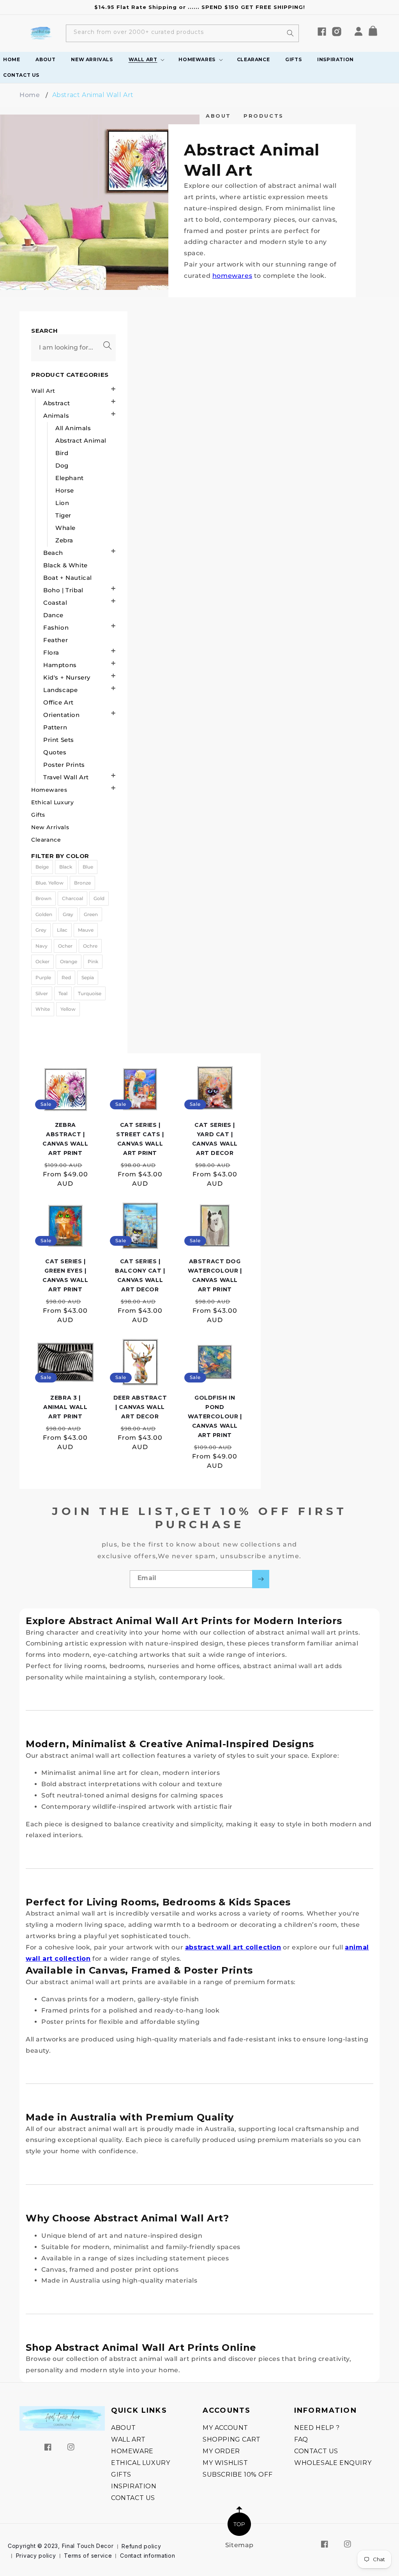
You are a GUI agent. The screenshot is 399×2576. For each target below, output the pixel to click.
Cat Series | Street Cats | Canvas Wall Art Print (140, 1139)
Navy (41, 946)
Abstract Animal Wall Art (93, 95)
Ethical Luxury (52, 802)
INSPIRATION (134, 2486)
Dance (53, 615)
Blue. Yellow (49, 883)
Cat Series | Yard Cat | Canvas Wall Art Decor (215, 1139)
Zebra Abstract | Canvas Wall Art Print (65, 1139)
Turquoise (90, 993)
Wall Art (43, 391)
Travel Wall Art (66, 777)
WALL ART (128, 2439)
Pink (93, 961)
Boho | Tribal (63, 590)
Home (30, 95)
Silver (42, 993)
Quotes (55, 752)
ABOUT (218, 116)
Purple (43, 977)
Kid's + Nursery (67, 677)
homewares (232, 276)
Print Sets (59, 740)
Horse (65, 490)
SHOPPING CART (232, 2439)
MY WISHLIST (225, 2463)
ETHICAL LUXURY (140, 2463)
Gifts (38, 815)
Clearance (46, 840)
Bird (62, 453)
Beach (53, 553)
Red (66, 977)
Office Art (58, 702)
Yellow (68, 1009)
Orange (69, 961)
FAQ (301, 2439)
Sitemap (239, 2545)
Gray (68, 914)
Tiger (63, 515)
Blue (88, 867)
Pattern (55, 727)
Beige (42, 867)
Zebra (64, 540)
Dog (62, 465)
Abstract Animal (81, 441)
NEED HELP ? (317, 2428)
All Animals (73, 428)
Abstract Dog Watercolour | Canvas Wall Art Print (215, 1275)
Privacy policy (36, 2556)
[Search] (290, 33)
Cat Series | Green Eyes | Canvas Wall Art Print (65, 1275)
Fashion (56, 628)
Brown (43, 898)
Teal (63, 993)
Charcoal (72, 898)
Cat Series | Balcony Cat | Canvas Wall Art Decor (140, 1275)
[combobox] (182, 33)
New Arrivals (50, 827)
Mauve (86, 930)
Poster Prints (64, 765)
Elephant (70, 478)
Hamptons (60, 665)
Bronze (82, 883)
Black (66, 867)
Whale (65, 528)
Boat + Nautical (68, 578)
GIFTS (121, 2474)
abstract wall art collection (233, 1947)
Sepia (88, 977)
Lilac (62, 930)
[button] (376, 33)
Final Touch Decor (88, 2546)
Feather (56, 640)
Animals (56, 416)
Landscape (60, 690)
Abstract (57, 403)
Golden (44, 914)
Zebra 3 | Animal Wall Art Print (65, 1407)
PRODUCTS (264, 116)
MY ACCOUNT (225, 2428)
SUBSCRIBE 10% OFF (237, 2474)
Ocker (42, 961)
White (43, 1009)
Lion (62, 503)
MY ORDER (221, 2451)
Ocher (65, 946)
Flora (51, 652)
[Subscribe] (261, 1579)
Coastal (55, 603)
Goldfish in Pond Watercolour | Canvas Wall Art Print (215, 1416)
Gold (99, 898)
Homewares (49, 790)
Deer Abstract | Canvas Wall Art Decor (140, 1407)
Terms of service (88, 2556)
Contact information (147, 2556)
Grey (41, 930)
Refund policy (141, 2546)
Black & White (65, 565)
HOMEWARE (132, 2451)
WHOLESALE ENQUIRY (333, 2463)
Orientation (62, 715)
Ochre (90, 946)
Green (91, 914)
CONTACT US (133, 2498)
